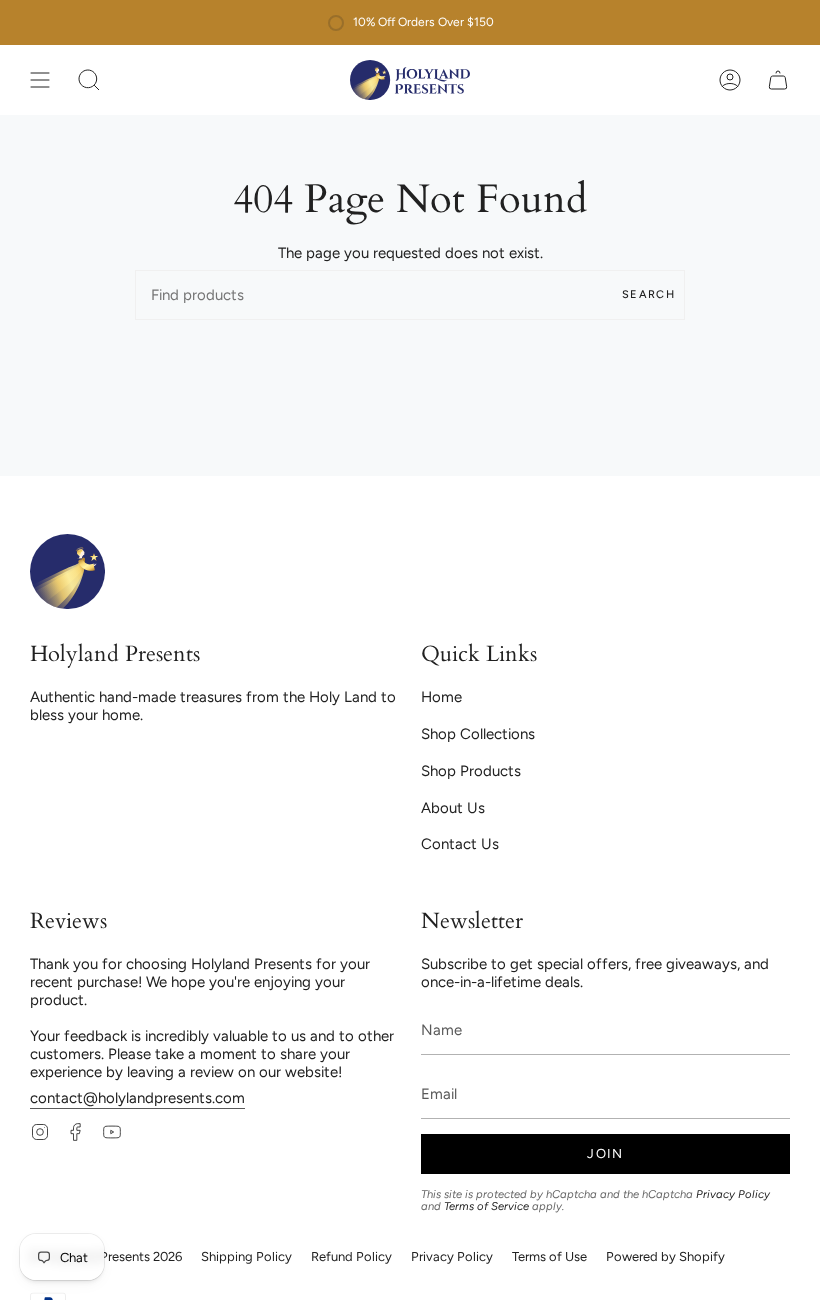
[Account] (730, 80)
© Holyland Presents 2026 (106, 1256)
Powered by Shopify (665, 1256)
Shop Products (471, 771)
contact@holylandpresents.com (137, 1098)
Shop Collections (478, 734)
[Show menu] (40, 80)
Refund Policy (351, 1256)
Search (648, 294)
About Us (453, 808)
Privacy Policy (733, 1194)
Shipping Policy (246, 1256)
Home (441, 697)
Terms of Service (486, 1206)
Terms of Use (549, 1256)
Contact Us (460, 844)
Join (605, 1153)
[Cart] (778, 80)
